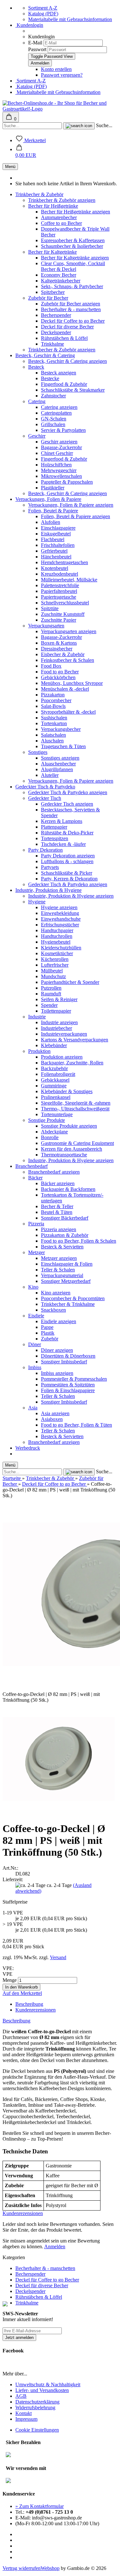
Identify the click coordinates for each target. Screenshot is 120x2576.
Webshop (50, 2568)
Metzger (36, 1252)
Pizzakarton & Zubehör (65, 1235)
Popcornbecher (56, 700)
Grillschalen (53, 424)
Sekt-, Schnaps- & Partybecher (72, 286)
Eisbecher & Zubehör (63, 654)
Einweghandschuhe (61, 919)
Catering (37, 401)
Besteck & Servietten (62, 1247)
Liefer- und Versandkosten (42, 2390)
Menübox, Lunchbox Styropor (72, 683)
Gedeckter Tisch (45, 798)
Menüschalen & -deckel (65, 689)
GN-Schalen (54, 419)
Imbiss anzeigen (57, 1373)
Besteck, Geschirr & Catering (45, 355)
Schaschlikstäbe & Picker (67, 873)
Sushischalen (54, 718)
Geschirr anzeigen (59, 442)
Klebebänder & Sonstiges (67, 1091)
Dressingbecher (57, 649)
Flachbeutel (53, 539)
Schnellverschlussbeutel (65, 603)
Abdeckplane (54, 1132)
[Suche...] (79, 126)
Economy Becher (59, 275)
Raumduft (51, 994)
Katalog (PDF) (43, 14)
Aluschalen (52, 741)
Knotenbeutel (55, 568)
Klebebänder (54, 1045)
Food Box (51, 666)
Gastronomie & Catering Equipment (77, 1143)
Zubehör (50, 1339)
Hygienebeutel (56, 942)
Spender (49, 1005)
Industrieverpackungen (64, 1034)
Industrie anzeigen (59, 1022)
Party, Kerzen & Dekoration (69, 879)
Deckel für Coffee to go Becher (73, 321)
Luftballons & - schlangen (67, 861)
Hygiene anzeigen (59, 907)
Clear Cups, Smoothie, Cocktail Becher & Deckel (73, 266)
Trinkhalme (52, 344)
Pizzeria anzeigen (59, 1229)
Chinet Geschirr (57, 453)
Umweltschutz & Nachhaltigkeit (48, 2384)
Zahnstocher (53, 396)
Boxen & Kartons (59, 643)
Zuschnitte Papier (59, 620)
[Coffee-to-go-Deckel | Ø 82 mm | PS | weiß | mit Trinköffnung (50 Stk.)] (59, 1813)
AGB (21, 2396)
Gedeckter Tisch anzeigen (67, 804)
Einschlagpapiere (58, 528)
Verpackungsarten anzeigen (69, 631)
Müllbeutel (52, 971)
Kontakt (24, 2413)
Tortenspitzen (55, 838)
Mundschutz (53, 976)
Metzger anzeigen (59, 1258)
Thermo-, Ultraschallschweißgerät (75, 1109)
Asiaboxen (52, 1419)
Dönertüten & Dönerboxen (68, 1356)
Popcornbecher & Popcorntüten (73, 1298)
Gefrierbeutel (54, 551)
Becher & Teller (57, 1206)
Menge (10, 1980)
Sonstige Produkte (47, 1120)
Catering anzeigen (59, 407)
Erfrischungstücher (60, 925)
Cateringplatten (56, 413)
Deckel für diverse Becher (67, 327)
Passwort (37, 49)
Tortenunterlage (57, 1114)
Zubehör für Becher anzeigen (71, 304)
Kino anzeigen (56, 1293)
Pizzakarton (53, 695)
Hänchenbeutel (56, 557)
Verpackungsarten (46, 626)
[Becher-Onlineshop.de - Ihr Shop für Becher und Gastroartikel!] (60, 109)
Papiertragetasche (59, 597)
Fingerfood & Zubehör (64, 384)
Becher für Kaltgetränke (52, 252)
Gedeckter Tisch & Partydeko (45, 787)
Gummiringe (54, 1086)
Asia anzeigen (55, 1413)
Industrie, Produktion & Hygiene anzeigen (71, 896)
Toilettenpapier (56, 1011)
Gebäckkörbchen (58, 677)
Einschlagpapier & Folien (67, 1264)
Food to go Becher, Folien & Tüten (76, 1425)
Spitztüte (50, 608)
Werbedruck (28, 1448)
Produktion (39, 1051)
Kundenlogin (29, 25)
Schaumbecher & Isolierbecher (72, 246)
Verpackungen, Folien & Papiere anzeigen (71, 505)
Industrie (37, 1017)
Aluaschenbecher (58, 764)
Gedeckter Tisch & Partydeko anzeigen (68, 792)
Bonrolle (50, 1137)
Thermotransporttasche (64, 1155)
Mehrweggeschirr (59, 470)
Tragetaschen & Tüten (63, 746)
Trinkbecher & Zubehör (39, 194)
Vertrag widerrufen (22, 2568)
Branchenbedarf (32, 1166)
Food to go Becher (60, 672)
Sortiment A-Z (43, 8)
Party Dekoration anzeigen (68, 856)
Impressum (26, 2419)
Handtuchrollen (57, 936)
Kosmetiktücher (57, 953)
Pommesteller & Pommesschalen (74, 1379)
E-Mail (35, 43)
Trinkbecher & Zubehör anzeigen (62, 200)
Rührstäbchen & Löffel (64, 338)
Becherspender (56, 315)
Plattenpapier (54, 827)
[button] (26, 152)
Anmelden (55, 2246)
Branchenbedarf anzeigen (54, 1172)
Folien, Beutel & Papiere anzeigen (76, 516)
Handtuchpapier (57, 930)
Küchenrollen (55, 959)
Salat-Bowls (53, 706)
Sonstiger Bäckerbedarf (65, 1218)
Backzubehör (54, 1068)
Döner (35, 1344)
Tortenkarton (54, 723)
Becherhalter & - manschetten (71, 309)
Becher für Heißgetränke (53, 206)
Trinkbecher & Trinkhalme (68, 1304)
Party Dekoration (45, 850)
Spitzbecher (53, 292)
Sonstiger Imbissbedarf (64, 1362)
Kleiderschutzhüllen (61, 948)
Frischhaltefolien (58, 545)
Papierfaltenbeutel (59, 591)
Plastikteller (53, 488)
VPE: (8, 1968)
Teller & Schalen (58, 1270)
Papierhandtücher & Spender (70, 982)
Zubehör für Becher (48, 298)
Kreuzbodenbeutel (60, 574)
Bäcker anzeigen (58, 1183)
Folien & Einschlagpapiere (68, 1390)
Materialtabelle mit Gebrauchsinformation (70, 19)
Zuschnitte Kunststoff (63, 614)
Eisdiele (36, 1316)
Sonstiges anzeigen (60, 758)
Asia (33, 1408)
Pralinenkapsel (56, 1097)
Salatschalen (53, 735)
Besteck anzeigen (59, 373)
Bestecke (50, 378)
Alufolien (51, 522)
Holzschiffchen (56, 465)
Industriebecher (56, 1028)
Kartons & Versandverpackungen (75, 1040)
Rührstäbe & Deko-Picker (67, 833)
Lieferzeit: (13, 1879)
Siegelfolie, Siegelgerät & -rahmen (76, 1103)
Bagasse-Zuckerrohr (61, 447)
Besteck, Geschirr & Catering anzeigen (68, 361)
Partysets (50, 867)
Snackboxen (53, 1310)
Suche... (104, 125)
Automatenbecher (59, 217)
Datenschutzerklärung (37, 2402)
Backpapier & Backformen (68, 1189)
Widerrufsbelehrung (35, 2407)
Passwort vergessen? (62, 75)
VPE (8, 1974)
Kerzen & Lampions (62, 821)
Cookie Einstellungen (37, 2430)
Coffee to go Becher (61, 223)
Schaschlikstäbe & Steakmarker (73, 390)
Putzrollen (51, 988)
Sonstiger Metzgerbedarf (66, 1281)
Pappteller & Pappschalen (67, 482)
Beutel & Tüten (57, 1212)
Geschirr (37, 436)
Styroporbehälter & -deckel (68, 712)
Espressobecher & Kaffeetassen (73, 240)
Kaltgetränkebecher (61, 281)
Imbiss (35, 1367)
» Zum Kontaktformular (40, 2506)
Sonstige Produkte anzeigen (69, 1126)
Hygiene (37, 902)
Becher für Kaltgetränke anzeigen (75, 258)
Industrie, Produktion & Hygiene (48, 890)
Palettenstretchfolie (60, 585)
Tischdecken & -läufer (63, 844)
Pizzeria (36, 1224)
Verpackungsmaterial (62, 1275)
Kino (33, 1287)
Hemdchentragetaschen (64, 562)
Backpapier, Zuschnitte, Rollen (72, 1063)
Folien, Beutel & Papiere (53, 511)
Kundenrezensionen (36, 2010)
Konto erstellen (56, 69)
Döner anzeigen (57, 1350)
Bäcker (35, 1178)
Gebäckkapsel (55, 1080)
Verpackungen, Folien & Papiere (48, 499)
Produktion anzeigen (62, 1057)
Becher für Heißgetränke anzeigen (76, 212)
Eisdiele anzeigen (59, 1321)
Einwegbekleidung (60, 913)
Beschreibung (29, 2004)
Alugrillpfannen (57, 769)
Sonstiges (38, 752)
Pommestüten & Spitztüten (68, 1385)
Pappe (47, 1327)
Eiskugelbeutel (56, 534)
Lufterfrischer (55, 965)
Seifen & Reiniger (59, 999)
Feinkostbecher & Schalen (68, 660)
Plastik (48, 1333)
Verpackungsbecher (61, 729)
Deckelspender (56, 332)
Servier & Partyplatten (63, 430)
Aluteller (50, 775)
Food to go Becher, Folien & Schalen (79, 1241)
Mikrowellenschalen (61, 476)
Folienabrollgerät (58, 1074)
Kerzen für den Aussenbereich (72, 1149)
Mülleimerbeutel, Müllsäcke (69, 580)
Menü (10, 167)
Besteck (36, 367)
